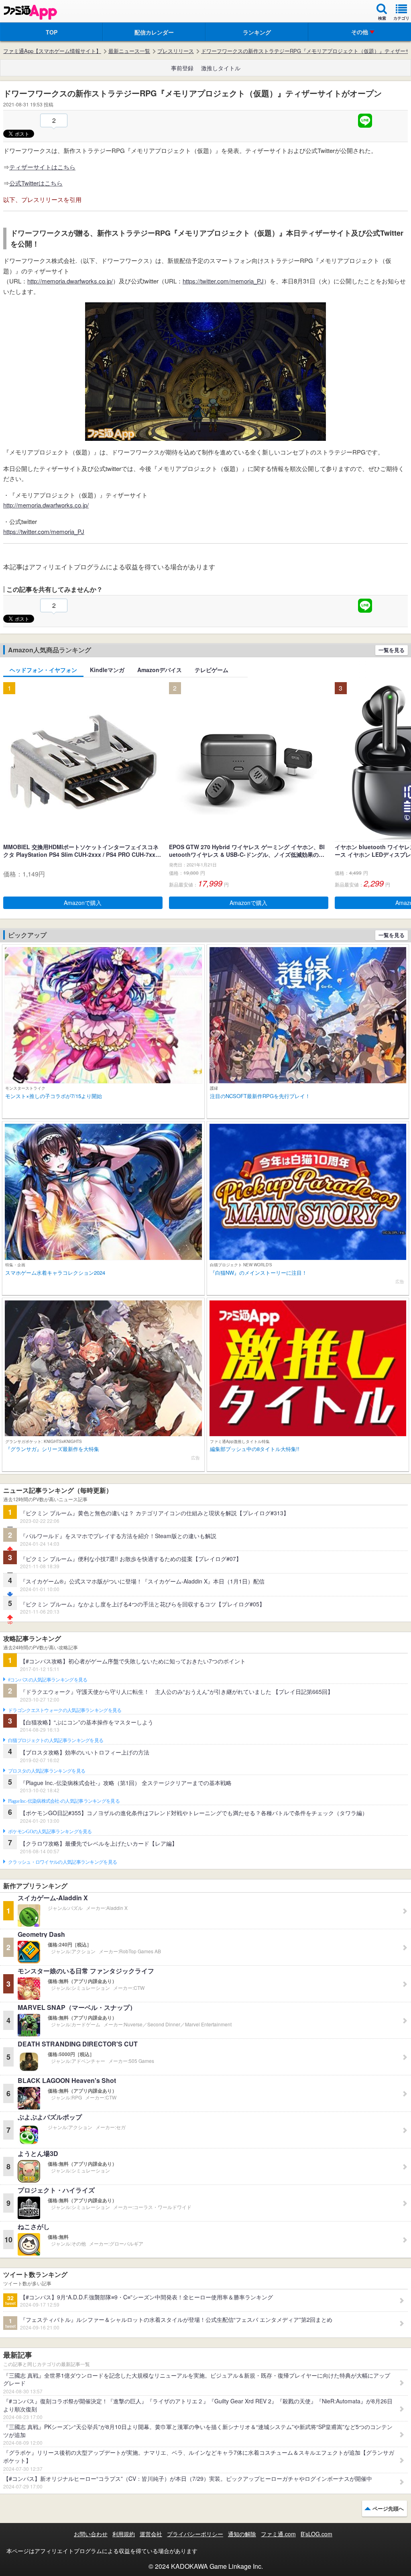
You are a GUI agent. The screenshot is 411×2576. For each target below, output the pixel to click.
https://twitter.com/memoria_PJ (223, 281)
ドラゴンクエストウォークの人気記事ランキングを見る (65, 1710)
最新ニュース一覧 (129, 51)
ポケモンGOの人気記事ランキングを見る (50, 1832)
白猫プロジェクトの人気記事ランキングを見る (56, 1740)
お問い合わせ (91, 2534)
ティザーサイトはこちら (42, 167)
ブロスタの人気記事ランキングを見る (47, 1771)
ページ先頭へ (388, 2508)
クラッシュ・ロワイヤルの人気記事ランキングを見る (62, 1862)
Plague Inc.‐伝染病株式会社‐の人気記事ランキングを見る (64, 1801)
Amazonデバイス (160, 670)
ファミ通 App (30, 12)
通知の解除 (242, 2534)
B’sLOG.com (316, 2534)
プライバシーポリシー (195, 2534)
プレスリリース (176, 51)
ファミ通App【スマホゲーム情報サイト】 (52, 51)
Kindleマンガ (107, 670)
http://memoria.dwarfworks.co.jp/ (70, 281)
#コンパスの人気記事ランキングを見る (48, 1680)
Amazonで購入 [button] (83, 903)
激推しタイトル (221, 68)
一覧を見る (392, 650)
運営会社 (151, 2534)
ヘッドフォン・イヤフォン (43, 670)
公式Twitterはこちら (36, 183)
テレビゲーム (212, 670)
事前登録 (182, 68)
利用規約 (124, 2534)
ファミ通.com (278, 2534)
